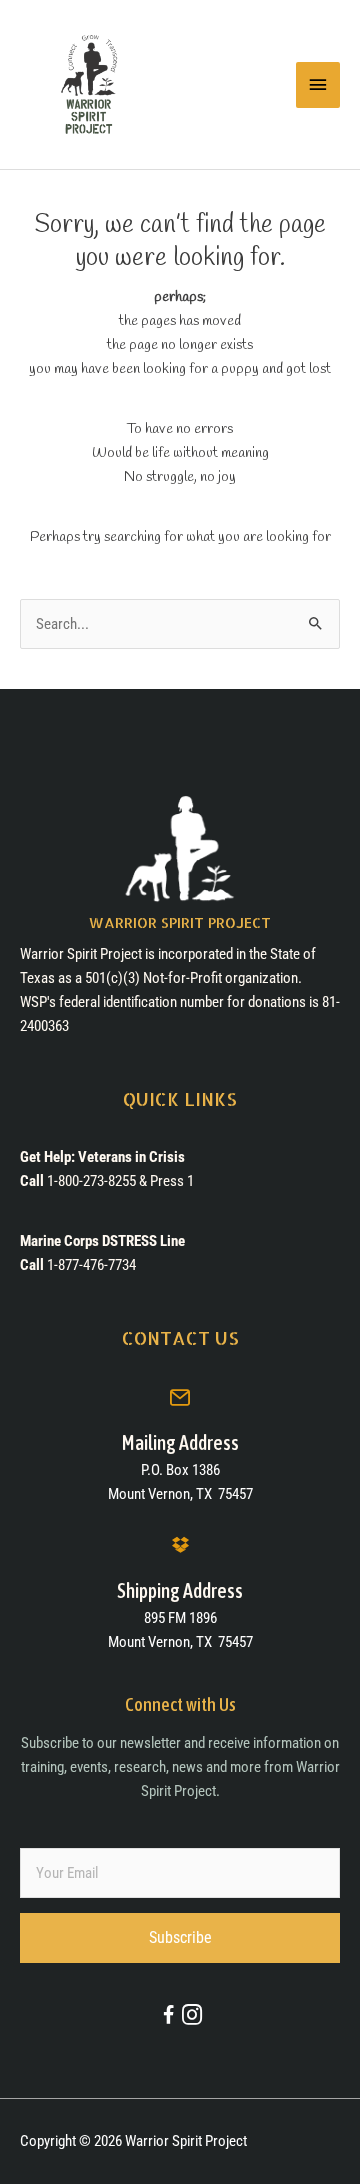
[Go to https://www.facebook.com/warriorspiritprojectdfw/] (168, 2018)
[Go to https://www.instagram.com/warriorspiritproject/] (191, 2016)
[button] (180, 1938)
